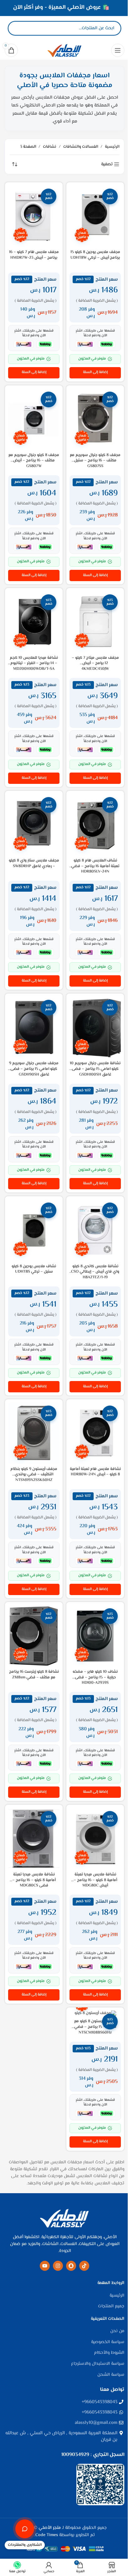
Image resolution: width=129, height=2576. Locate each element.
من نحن (117, 2331)
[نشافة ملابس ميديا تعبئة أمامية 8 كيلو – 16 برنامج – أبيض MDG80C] (95, 1839)
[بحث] (18, 28)
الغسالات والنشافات (81, 147)
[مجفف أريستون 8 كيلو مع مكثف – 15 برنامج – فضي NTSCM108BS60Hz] (95, 2013)
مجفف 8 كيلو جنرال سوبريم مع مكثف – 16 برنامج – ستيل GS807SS (95, 461)
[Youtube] (45, 2266)
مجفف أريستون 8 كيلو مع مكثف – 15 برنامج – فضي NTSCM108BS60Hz (95, 2027)
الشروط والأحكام (109, 2353)
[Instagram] (58, 2266)
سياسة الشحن (111, 2375)
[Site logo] (64, 50)
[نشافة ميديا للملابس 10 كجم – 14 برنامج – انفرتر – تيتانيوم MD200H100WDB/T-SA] (34, 622)
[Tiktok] (84, 2266)
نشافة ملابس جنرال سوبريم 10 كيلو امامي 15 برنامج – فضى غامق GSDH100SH (95, 1069)
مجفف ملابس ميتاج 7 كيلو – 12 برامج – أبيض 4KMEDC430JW (95, 663)
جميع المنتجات (111, 2307)
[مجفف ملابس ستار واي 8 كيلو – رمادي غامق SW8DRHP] (34, 825)
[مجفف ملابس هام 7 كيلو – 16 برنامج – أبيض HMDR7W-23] (34, 216)
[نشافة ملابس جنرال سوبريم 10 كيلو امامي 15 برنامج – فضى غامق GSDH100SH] (95, 1028)
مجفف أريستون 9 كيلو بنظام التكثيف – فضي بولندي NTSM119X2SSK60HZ (34, 1475)
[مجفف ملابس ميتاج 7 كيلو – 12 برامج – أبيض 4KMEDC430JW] (95, 622)
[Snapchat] (71, 2266)
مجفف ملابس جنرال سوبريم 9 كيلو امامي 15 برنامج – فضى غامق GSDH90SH (34, 1069)
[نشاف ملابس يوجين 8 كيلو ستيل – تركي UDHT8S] (34, 1230)
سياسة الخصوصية (108, 2342)
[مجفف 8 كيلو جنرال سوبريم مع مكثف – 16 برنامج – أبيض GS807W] (34, 419)
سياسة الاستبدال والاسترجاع (98, 2364)
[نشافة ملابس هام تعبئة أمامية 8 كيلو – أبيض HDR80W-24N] (95, 1433)
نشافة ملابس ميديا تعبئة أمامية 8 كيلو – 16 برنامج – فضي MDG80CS (34, 1880)
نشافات (50, 147)
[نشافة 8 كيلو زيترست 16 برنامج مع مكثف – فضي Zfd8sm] (34, 1636)
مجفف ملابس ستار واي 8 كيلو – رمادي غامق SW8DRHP (34, 863)
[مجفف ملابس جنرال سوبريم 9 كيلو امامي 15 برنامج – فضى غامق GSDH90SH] (34, 1028)
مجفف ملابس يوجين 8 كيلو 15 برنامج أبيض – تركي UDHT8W (95, 255)
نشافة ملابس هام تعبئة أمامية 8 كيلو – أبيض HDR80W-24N (95, 1472)
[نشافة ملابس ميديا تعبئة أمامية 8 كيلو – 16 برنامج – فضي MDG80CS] (34, 1839)
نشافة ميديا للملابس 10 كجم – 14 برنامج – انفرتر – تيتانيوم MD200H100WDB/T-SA (34, 663)
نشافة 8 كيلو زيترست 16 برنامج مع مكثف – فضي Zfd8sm (34, 1675)
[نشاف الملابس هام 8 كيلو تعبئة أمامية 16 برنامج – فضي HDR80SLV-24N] (95, 825)
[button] (95, 373)
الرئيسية (112, 147)
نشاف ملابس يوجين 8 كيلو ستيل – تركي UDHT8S (34, 1269)
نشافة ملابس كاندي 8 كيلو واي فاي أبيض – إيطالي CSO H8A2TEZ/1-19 (95, 1272)
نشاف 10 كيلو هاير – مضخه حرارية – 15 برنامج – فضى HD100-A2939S (95, 1677)
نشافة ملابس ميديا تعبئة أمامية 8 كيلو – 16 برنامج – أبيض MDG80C (95, 1880)
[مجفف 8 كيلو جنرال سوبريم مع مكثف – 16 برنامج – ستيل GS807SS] (95, 419)
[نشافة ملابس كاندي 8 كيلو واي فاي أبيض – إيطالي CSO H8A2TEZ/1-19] (95, 1230)
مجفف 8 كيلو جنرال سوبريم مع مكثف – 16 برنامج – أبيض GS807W (34, 461)
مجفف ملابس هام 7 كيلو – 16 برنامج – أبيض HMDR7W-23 (34, 255)
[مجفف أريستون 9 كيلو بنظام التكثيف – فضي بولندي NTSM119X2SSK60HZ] (34, 1433)
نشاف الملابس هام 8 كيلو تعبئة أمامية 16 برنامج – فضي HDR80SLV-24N (95, 866)
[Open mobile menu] (118, 50)
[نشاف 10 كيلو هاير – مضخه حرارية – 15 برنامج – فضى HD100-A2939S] (95, 1636)
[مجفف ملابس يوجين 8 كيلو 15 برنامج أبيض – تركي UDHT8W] (95, 216)
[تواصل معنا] (25, 2529)
